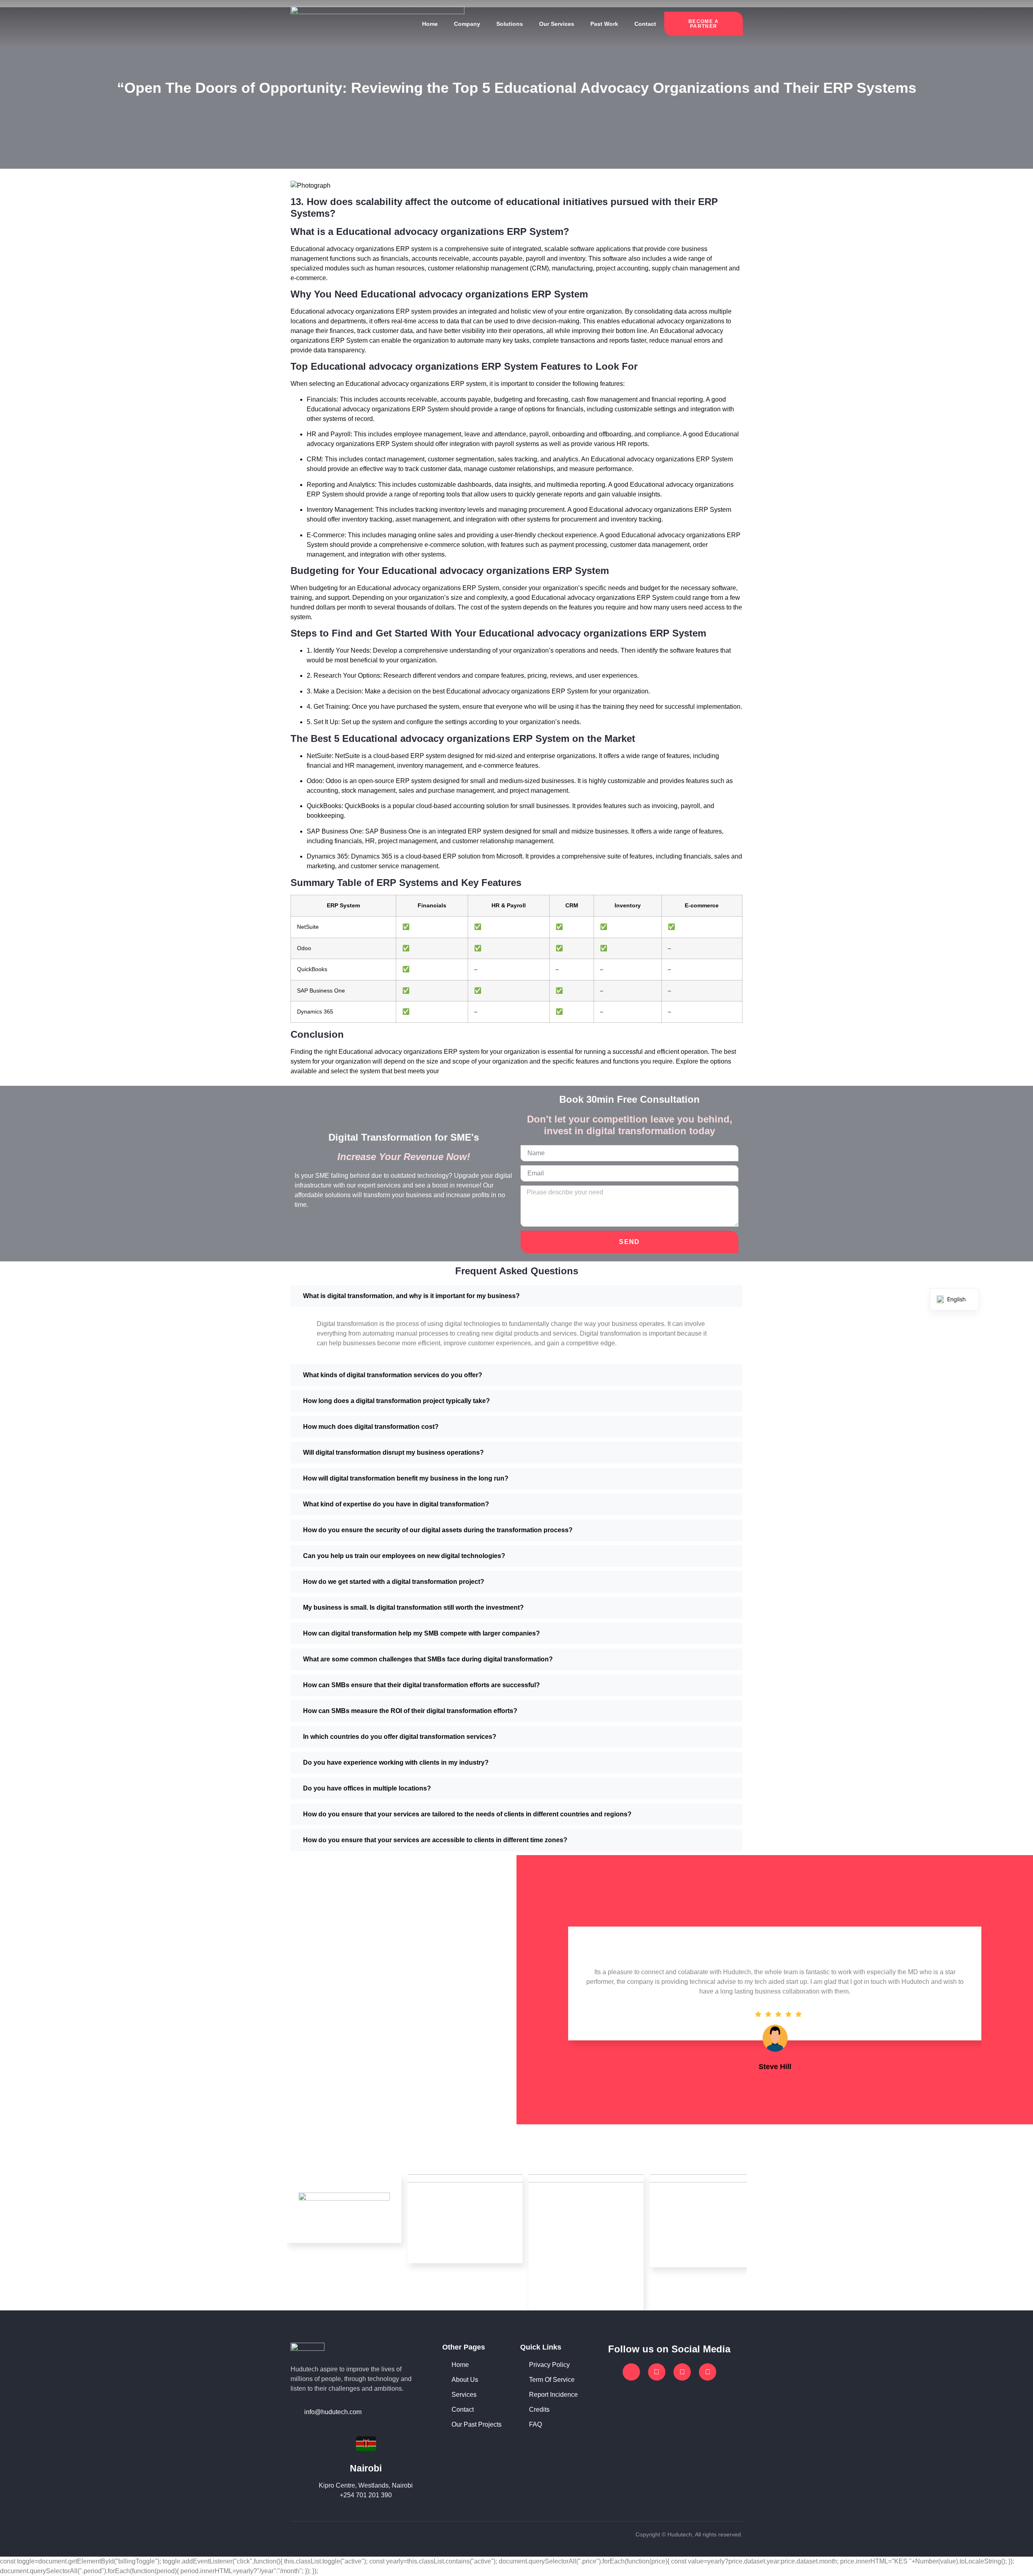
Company (467, 24)
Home (430, 24)
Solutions (510, 24)
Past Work (604, 24)
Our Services (557, 24)
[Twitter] (657, 2372)
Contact (645, 24)
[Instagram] (682, 2372)
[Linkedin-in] (708, 2372)
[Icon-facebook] (631, 2372)
